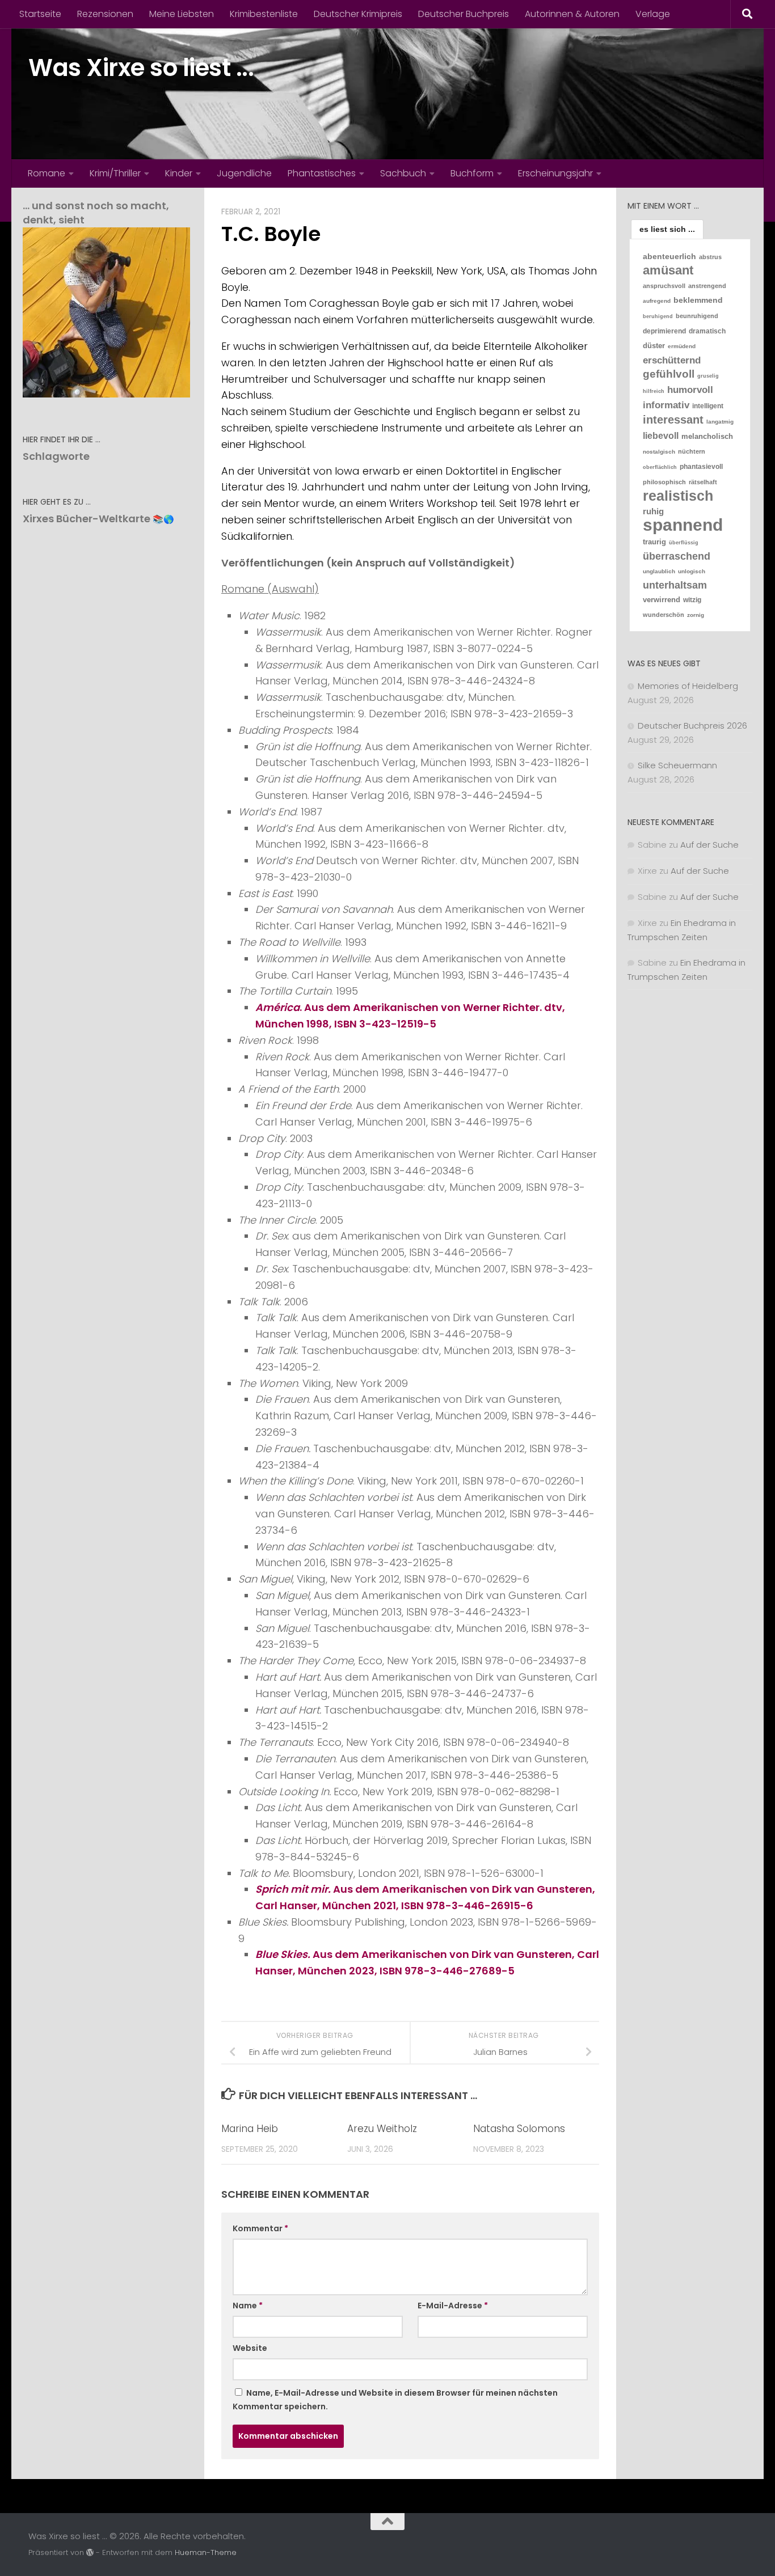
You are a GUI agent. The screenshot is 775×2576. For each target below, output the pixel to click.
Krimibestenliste (264, 14)
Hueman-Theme (206, 2552)
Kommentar (260, 2228)
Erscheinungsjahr (555, 173)
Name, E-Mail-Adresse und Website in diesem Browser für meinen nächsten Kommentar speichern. (395, 2400)
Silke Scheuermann (677, 765)
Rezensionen (105, 14)
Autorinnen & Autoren (572, 14)
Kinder (179, 173)
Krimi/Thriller (115, 173)
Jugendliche (244, 173)
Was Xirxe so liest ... (141, 68)
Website (250, 2348)
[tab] (667, 229)
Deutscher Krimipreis (358, 14)
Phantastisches (322, 173)
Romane (47, 173)
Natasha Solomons (519, 2129)
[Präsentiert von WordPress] (90, 2552)
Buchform (472, 173)
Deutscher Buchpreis (464, 14)
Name (248, 2306)
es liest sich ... (667, 229)
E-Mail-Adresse (453, 2306)
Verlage (653, 14)
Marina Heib (250, 2129)
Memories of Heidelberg (688, 686)
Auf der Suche (709, 845)
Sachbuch (403, 173)
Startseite (40, 14)
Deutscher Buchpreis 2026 (692, 726)
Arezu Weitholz (382, 2129)
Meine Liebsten (182, 14)
